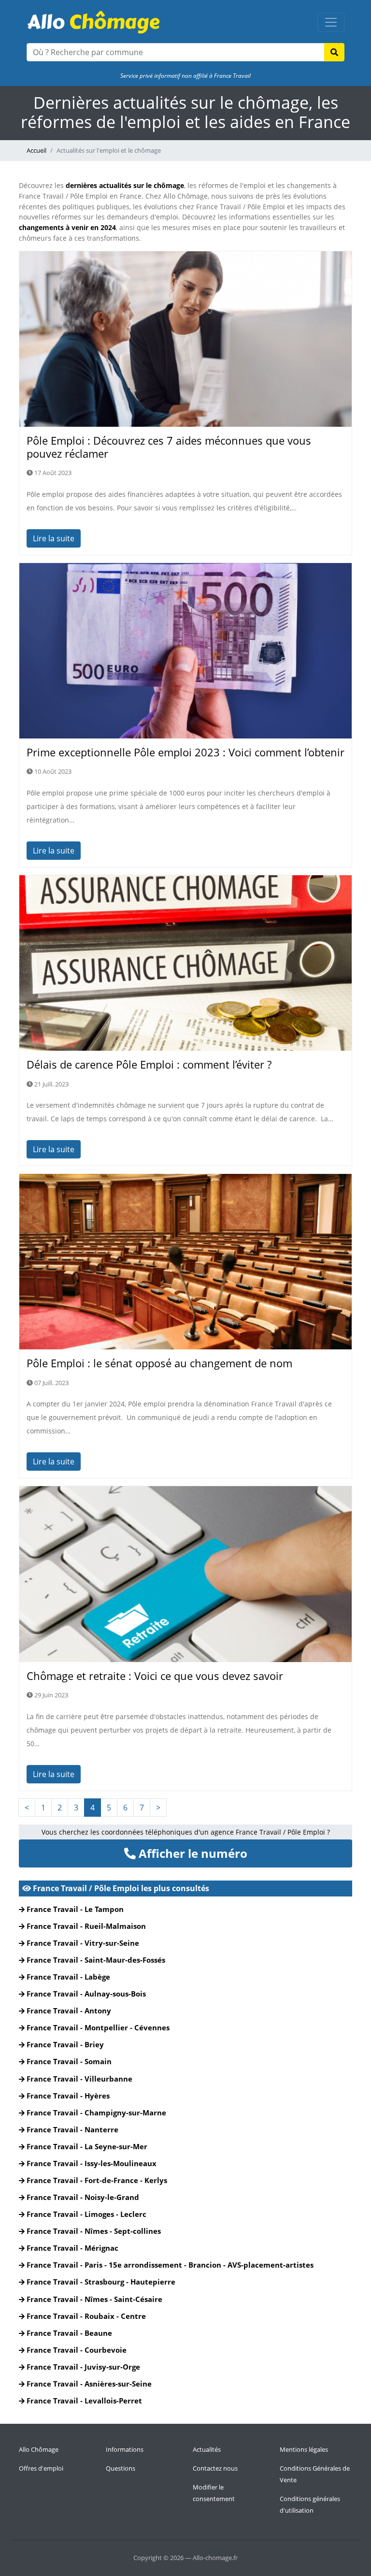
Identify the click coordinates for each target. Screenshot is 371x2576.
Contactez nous (215, 2468)
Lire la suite (54, 538)
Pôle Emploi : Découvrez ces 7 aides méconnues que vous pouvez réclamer (169, 447)
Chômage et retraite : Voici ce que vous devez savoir (155, 1676)
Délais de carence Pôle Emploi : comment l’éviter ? (149, 1064)
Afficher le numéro (192, 1853)
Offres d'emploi (41, 2468)
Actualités (207, 2449)
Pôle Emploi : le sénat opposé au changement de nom (159, 1363)
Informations (125, 2449)
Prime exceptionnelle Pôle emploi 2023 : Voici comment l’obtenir (185, 752)
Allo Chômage (39, 2449)
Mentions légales (304, 2449)
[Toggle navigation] (331, 22)
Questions (121, 2468)
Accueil (36, 150)
